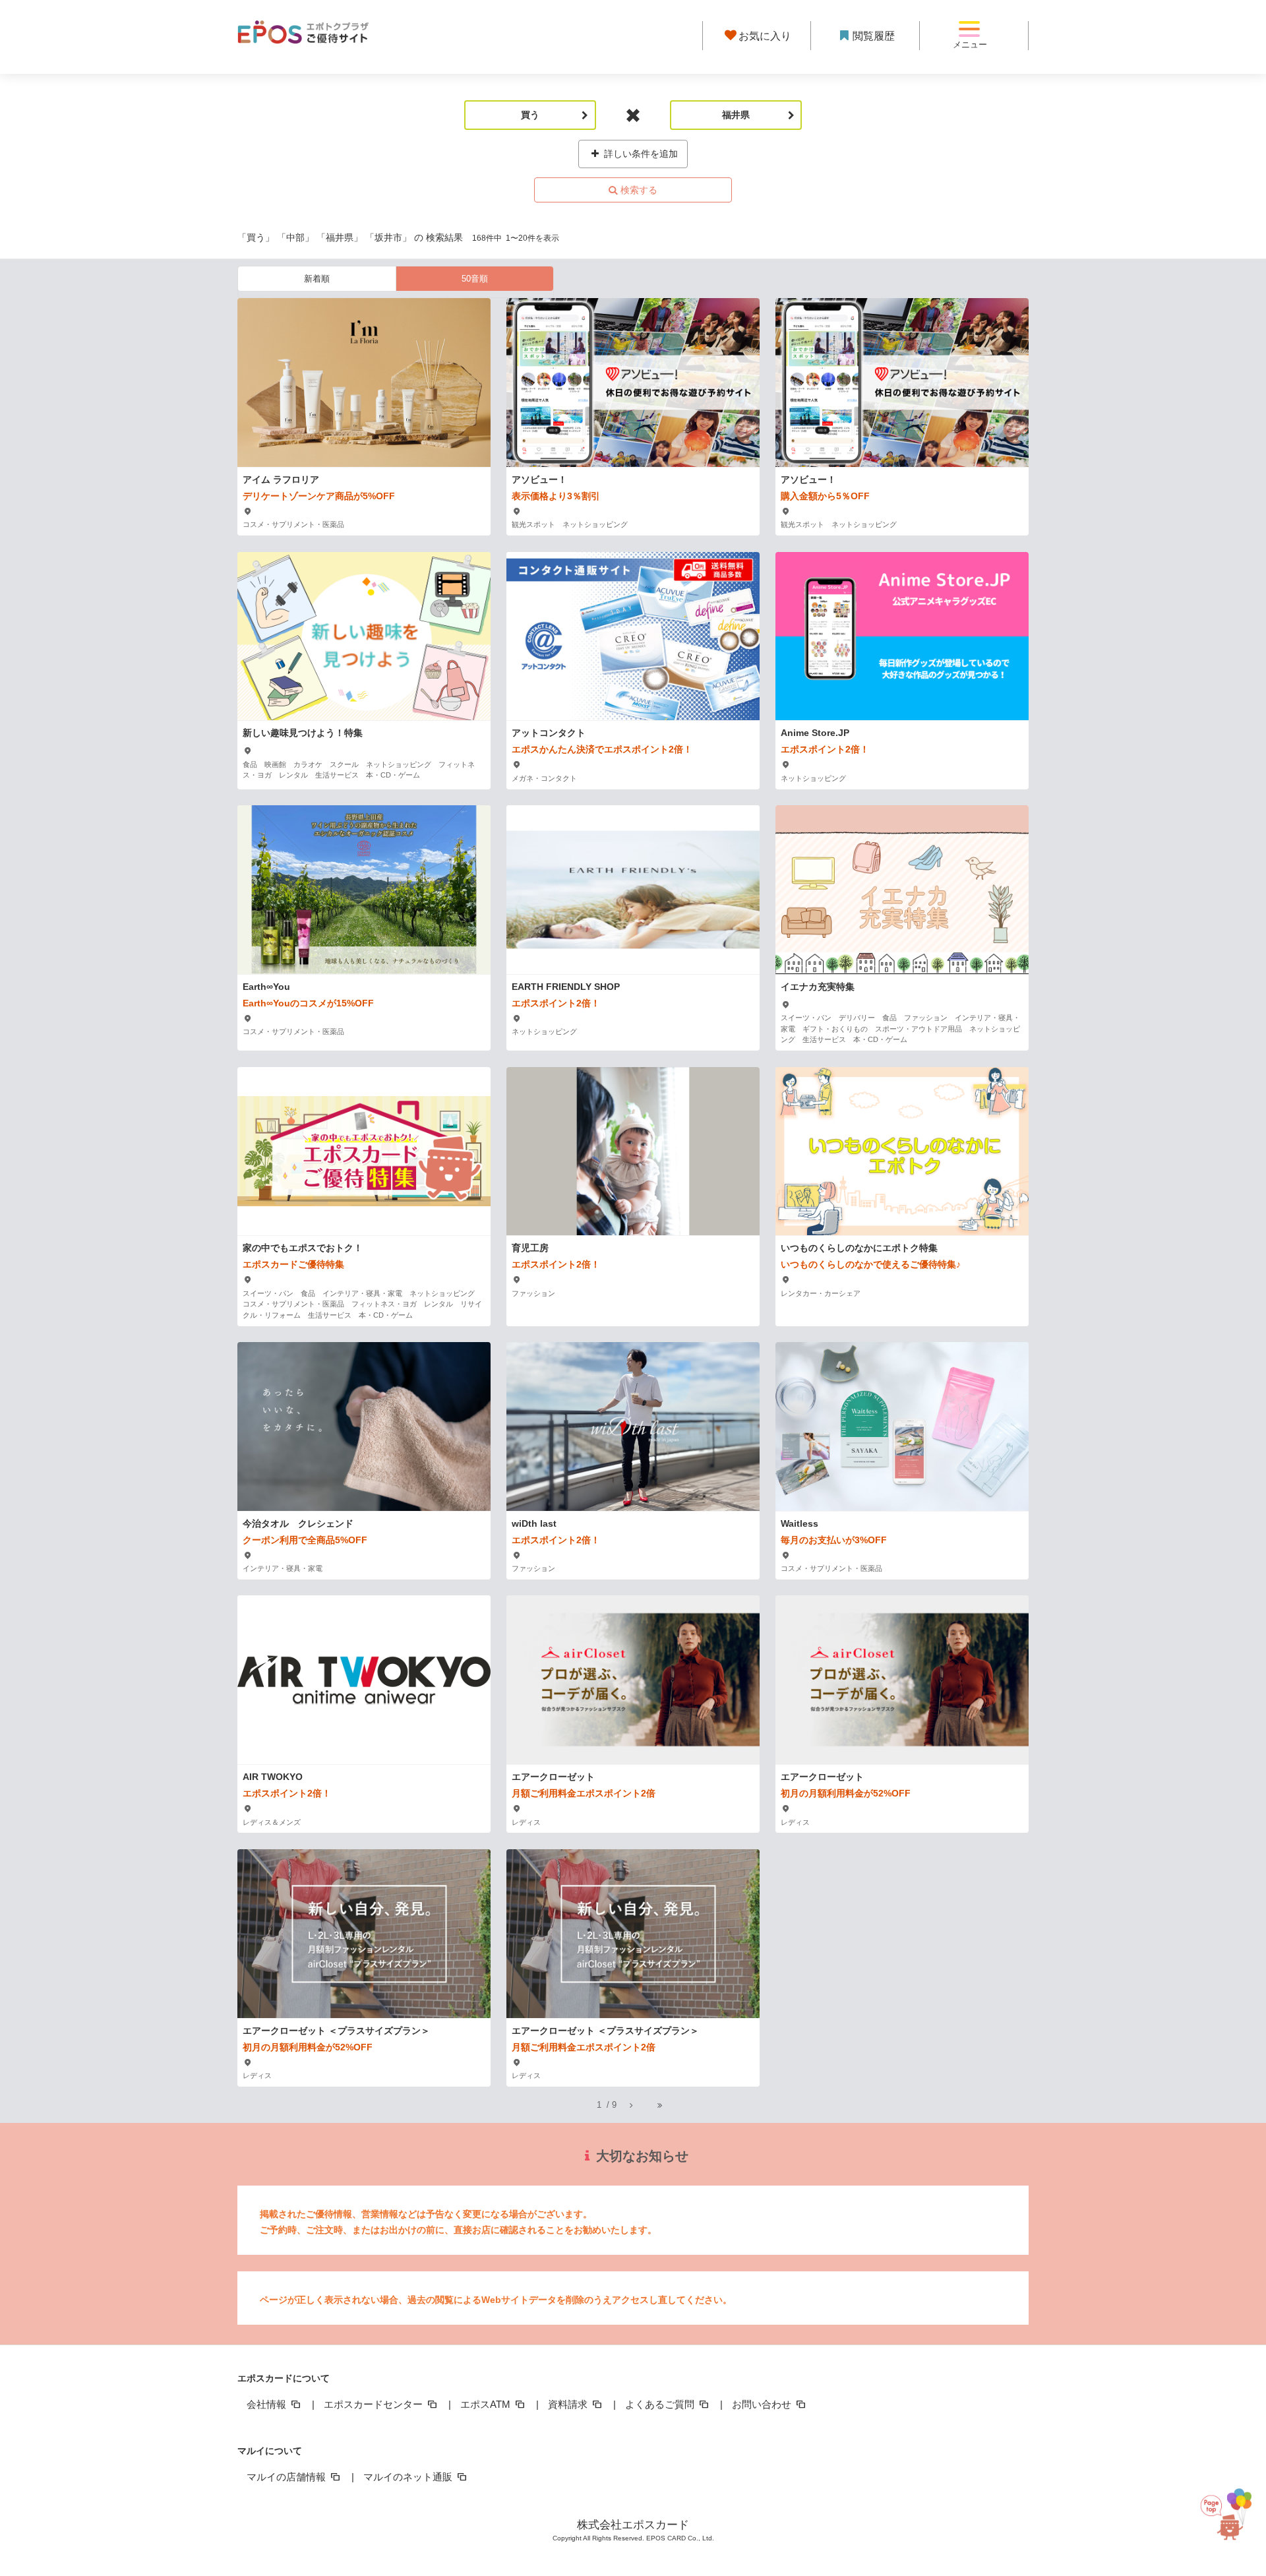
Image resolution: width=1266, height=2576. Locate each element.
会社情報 (268, 2404)
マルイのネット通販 (409, 2477)
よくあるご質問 (661, 2404)
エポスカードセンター (375, 2404)
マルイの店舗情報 (287, 2477)
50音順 (475, 279)
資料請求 (569, 2404)
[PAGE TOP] (1232, 2512)
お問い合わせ (763, 2404)
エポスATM (487, 2404)
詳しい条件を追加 (640, 154)
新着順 (317, 279)
